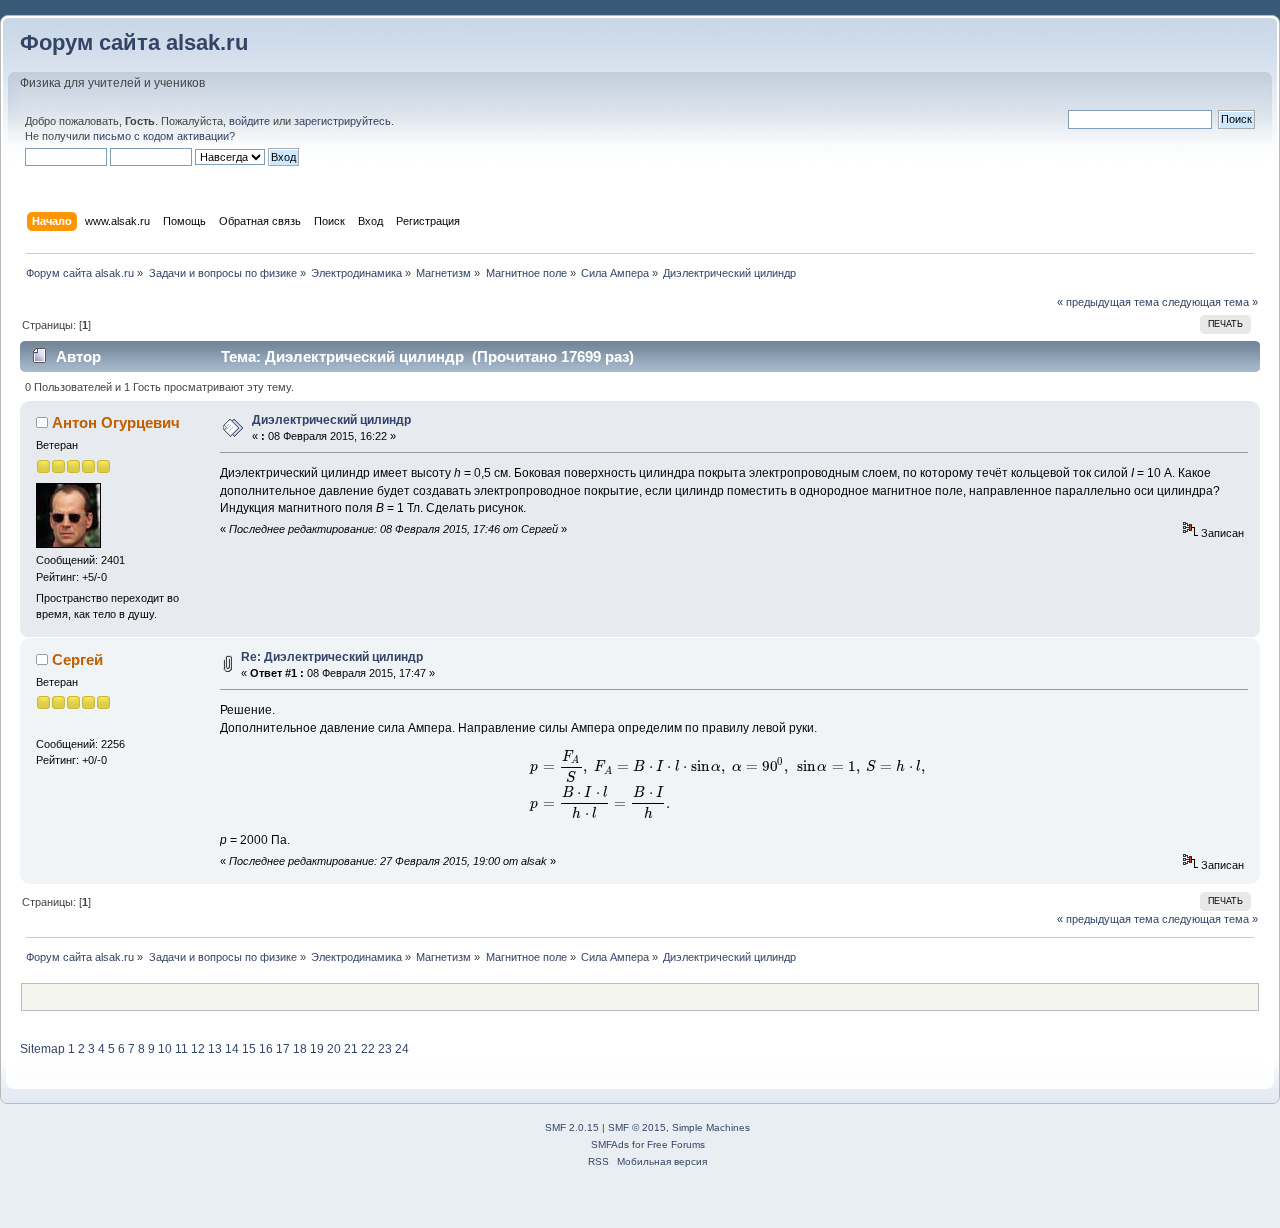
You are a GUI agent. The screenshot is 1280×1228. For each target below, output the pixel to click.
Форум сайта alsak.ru (134, 42)
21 (351, 1049)
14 (232, 1049)
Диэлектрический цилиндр (331, 420)
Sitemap (42, 1049)
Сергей (77, 659)
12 (198, 1049)
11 (181, 1049)
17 (283, 1049)
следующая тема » (1210, 302)
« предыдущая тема (1108, 302)
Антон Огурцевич (116, 422)
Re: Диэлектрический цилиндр (332, 657)
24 (402, 1049)
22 (368, 1049)
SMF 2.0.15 (572, 1127)
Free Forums (676, 1144)
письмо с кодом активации (161, 136)
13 (215, 1049)
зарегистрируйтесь (342, 121)
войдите (249, 121)
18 (300, 1049)
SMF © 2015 (637, 1127)
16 (266, 1049)
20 (334, 1049)
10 (165, 1049)
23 (385, 1049)
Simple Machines (711, 1127)
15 (249, 1049)
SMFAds (610, 1144)
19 (317, 1049)
